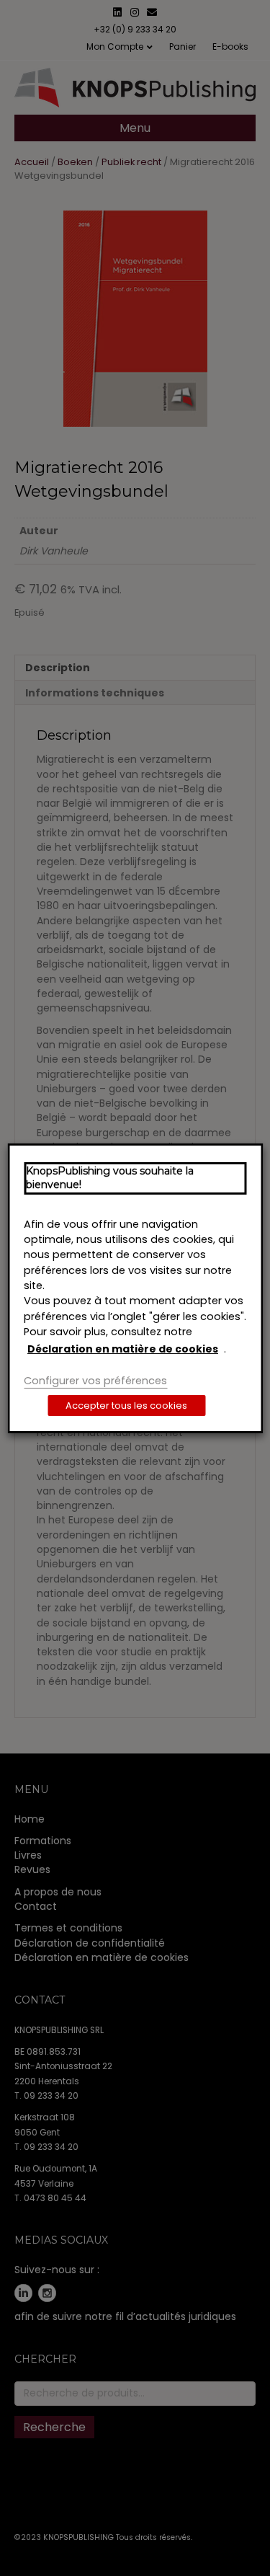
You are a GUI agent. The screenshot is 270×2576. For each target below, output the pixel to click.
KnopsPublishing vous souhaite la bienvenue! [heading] (110, 1177)
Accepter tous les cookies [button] (126, 1406)
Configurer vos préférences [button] (95, 1381)
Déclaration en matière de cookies (123, 1349)
